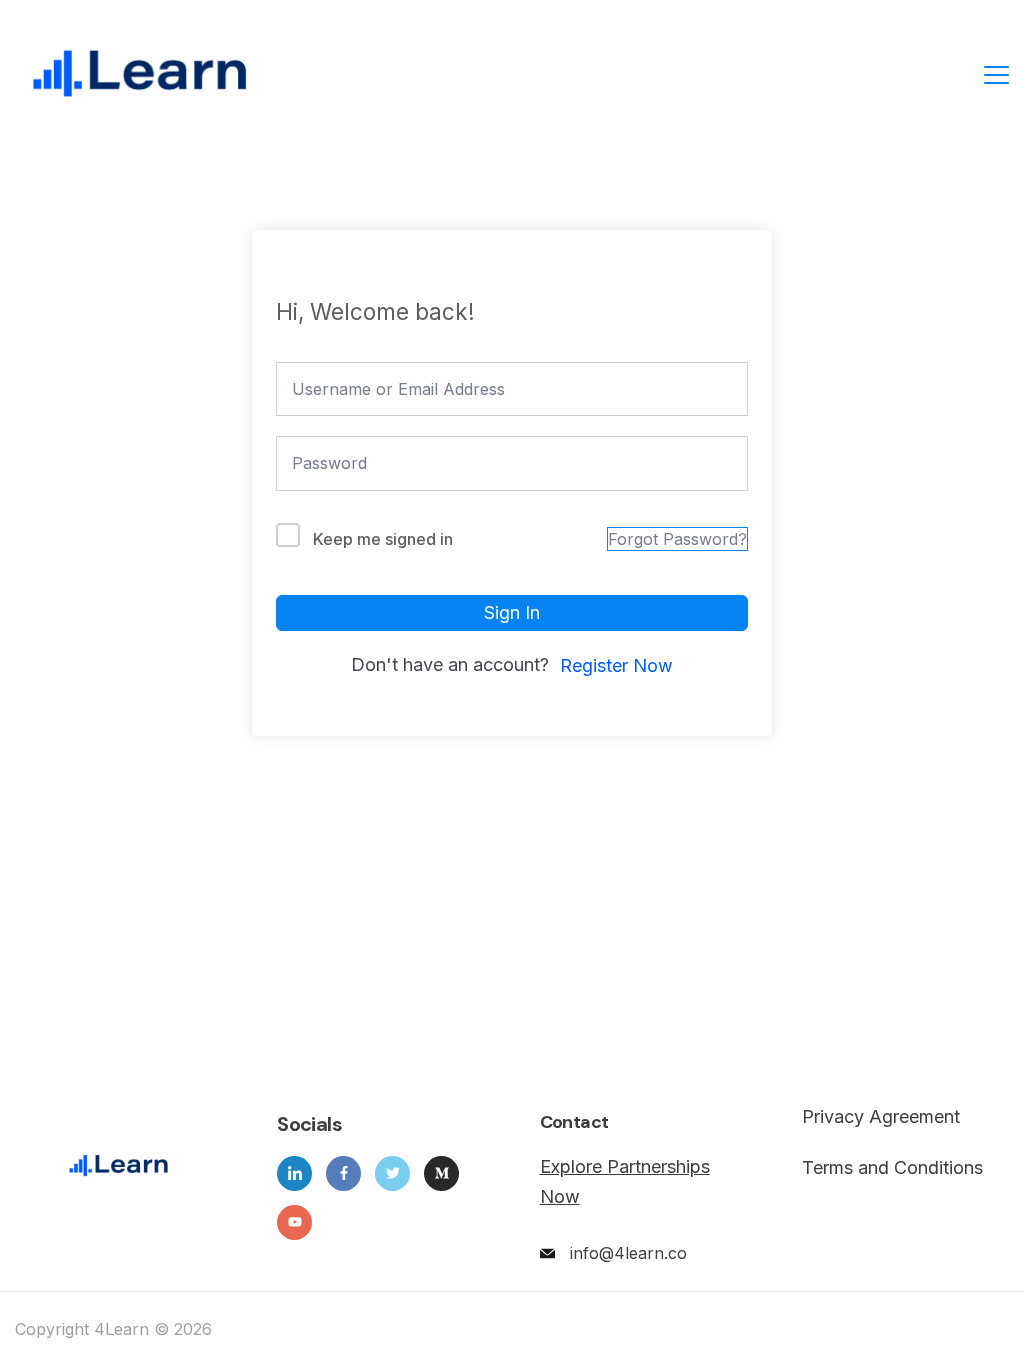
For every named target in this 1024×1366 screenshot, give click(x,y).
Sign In (512, 612)
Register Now (616, 665)
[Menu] (996, 75)
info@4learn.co (628, 1253)
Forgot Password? (677, 539)
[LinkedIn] (294, 1173)
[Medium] (441, 1173)
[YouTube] (294, 1222)
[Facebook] (343, 1173)
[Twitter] (392, 1173)
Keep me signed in (383, 539)
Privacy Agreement (881, 1117)
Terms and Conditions (892, 1168)
